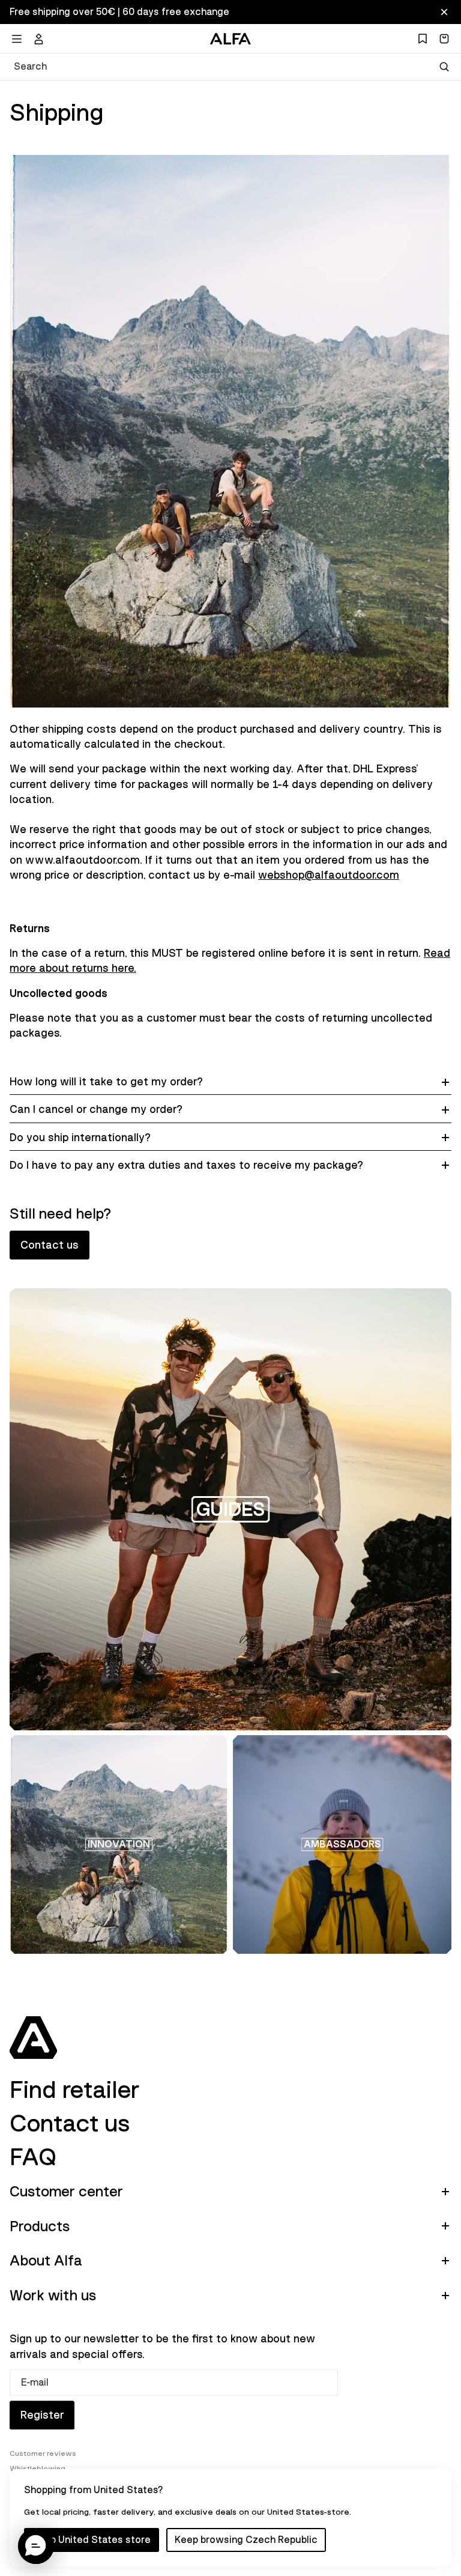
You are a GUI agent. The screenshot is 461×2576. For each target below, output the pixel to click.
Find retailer (74, 2090)
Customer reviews (43, 2453)
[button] (36, 2546)
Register (42, 2415)
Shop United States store (92, 2540)
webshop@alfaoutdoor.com (329, 875)
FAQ (33, 2157)
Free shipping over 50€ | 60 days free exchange (119, 12)
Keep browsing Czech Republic (246, 2540)
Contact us (50, 1245)
